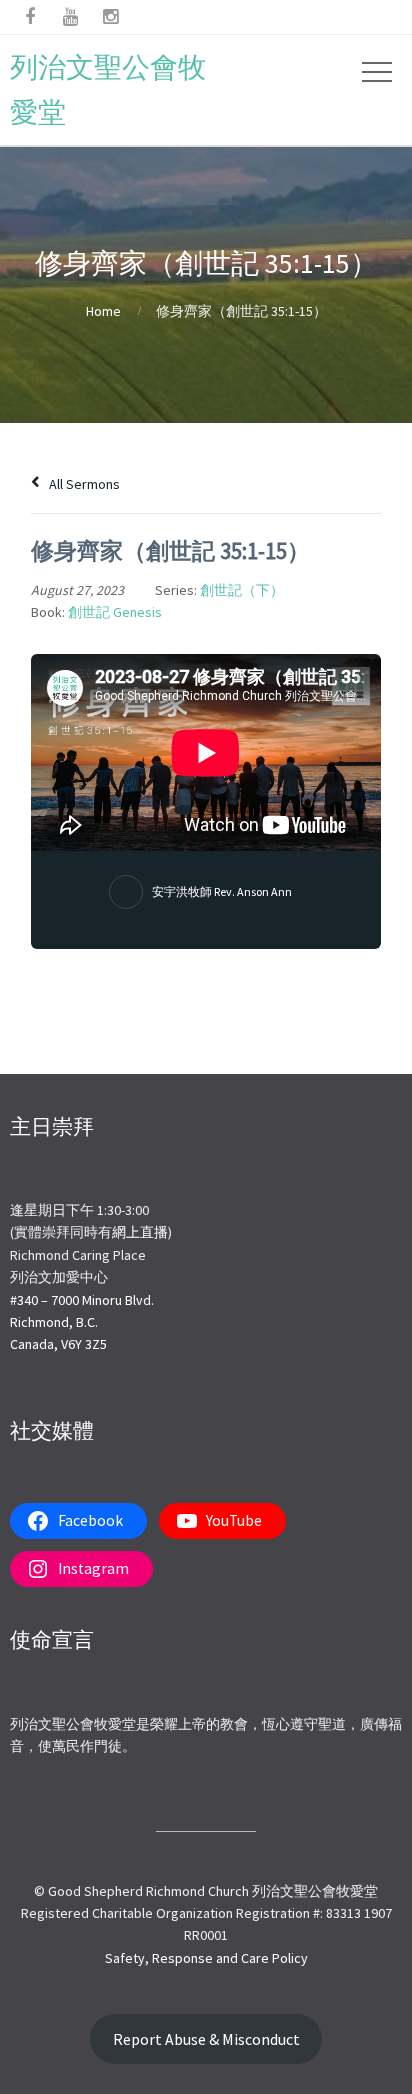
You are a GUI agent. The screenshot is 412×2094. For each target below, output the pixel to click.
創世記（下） (242, 590)
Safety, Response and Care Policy (206, 1958)
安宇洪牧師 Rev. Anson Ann (222, 891)
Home (103, 311)
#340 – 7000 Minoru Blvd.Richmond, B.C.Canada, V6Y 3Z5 (82, 1322)
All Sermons (83, 484)
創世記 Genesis (115, 612)
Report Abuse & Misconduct (206, 2039)
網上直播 (140, 1232)
